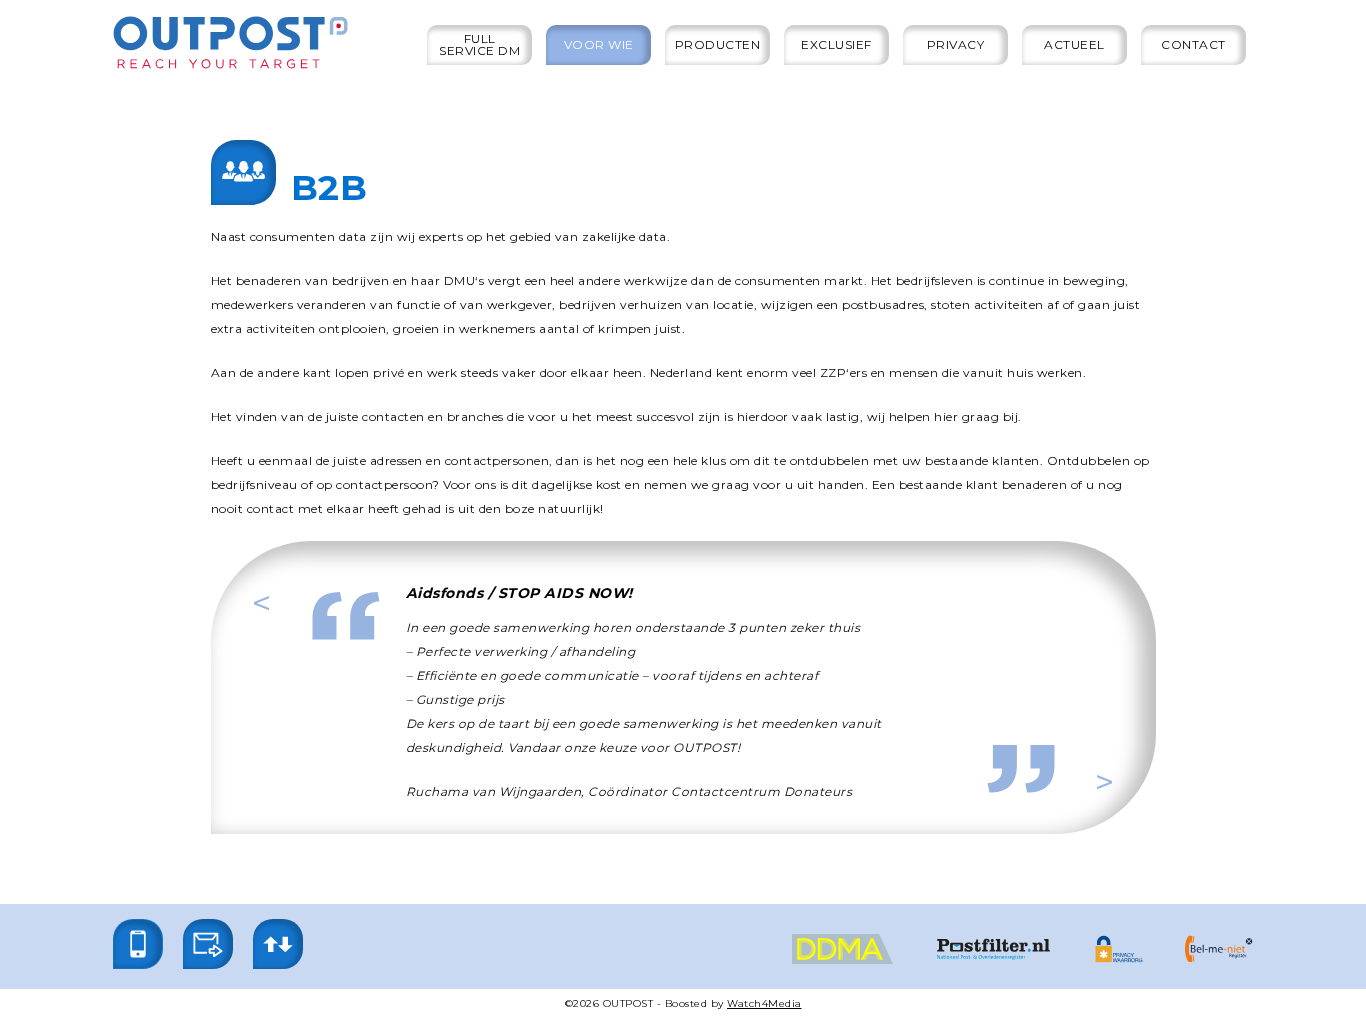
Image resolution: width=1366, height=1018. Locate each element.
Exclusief (836, 44)
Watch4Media (764, 1003)
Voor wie (599, 44)
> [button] (1135, 782)
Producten (718, 44)
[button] (138, 944)
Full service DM (479, 44)
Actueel (1074, 44)
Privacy (956, 44)
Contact (1193, 44)
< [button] (292, 603)
